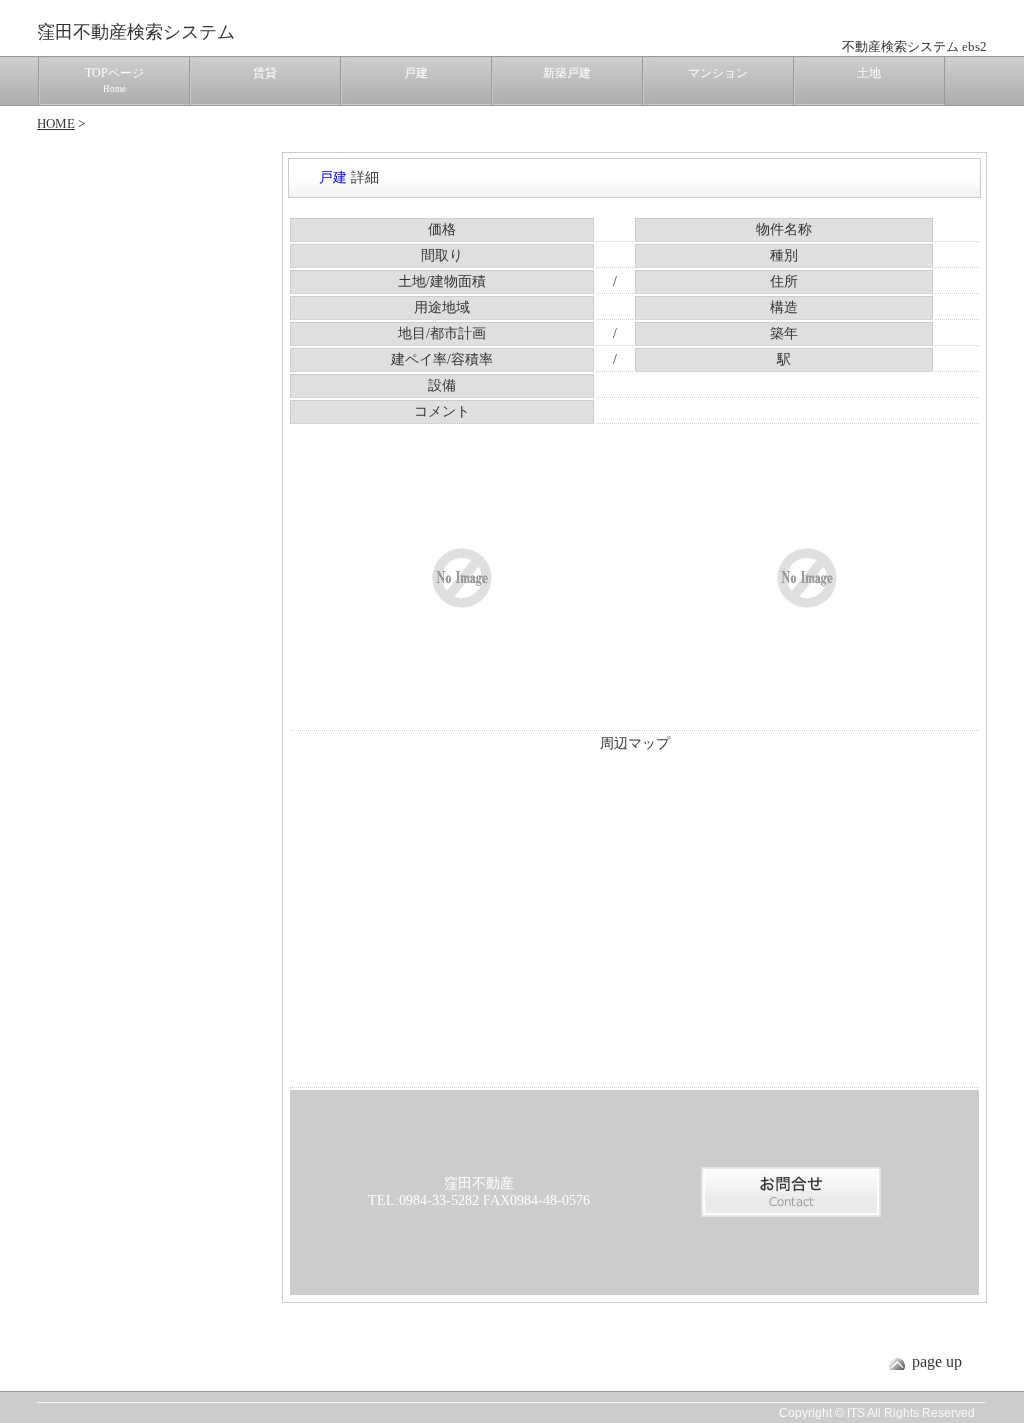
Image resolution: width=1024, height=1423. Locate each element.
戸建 (416, 73)
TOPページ (114, 80)
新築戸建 (567, 73)
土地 (869, 73)
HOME (56, 123)
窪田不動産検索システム (136, 32)
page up (937, 1361)
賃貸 (265, 73)
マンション (718, 73)
